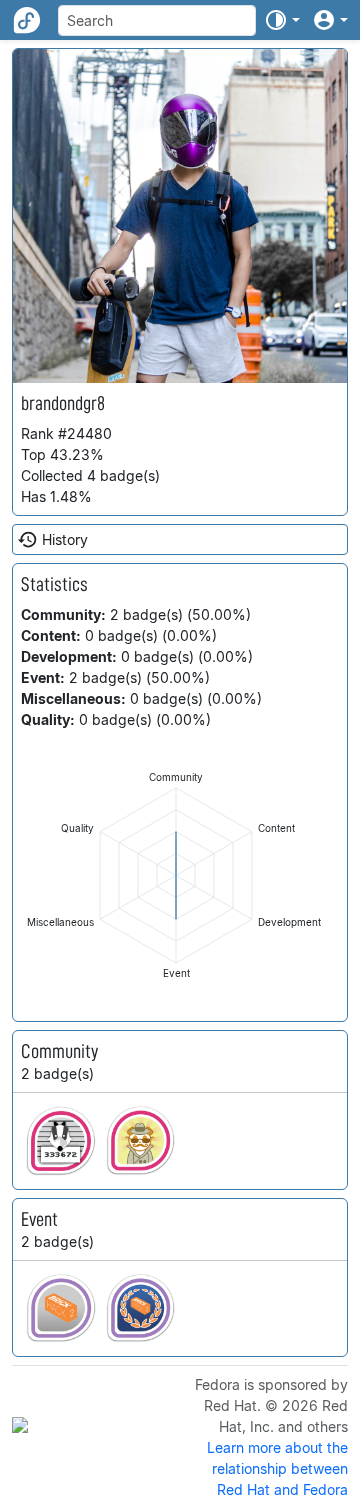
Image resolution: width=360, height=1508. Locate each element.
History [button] (65, 539)
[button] (282, 20)
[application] (176, 875)
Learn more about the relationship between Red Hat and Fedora (277, 1468)
